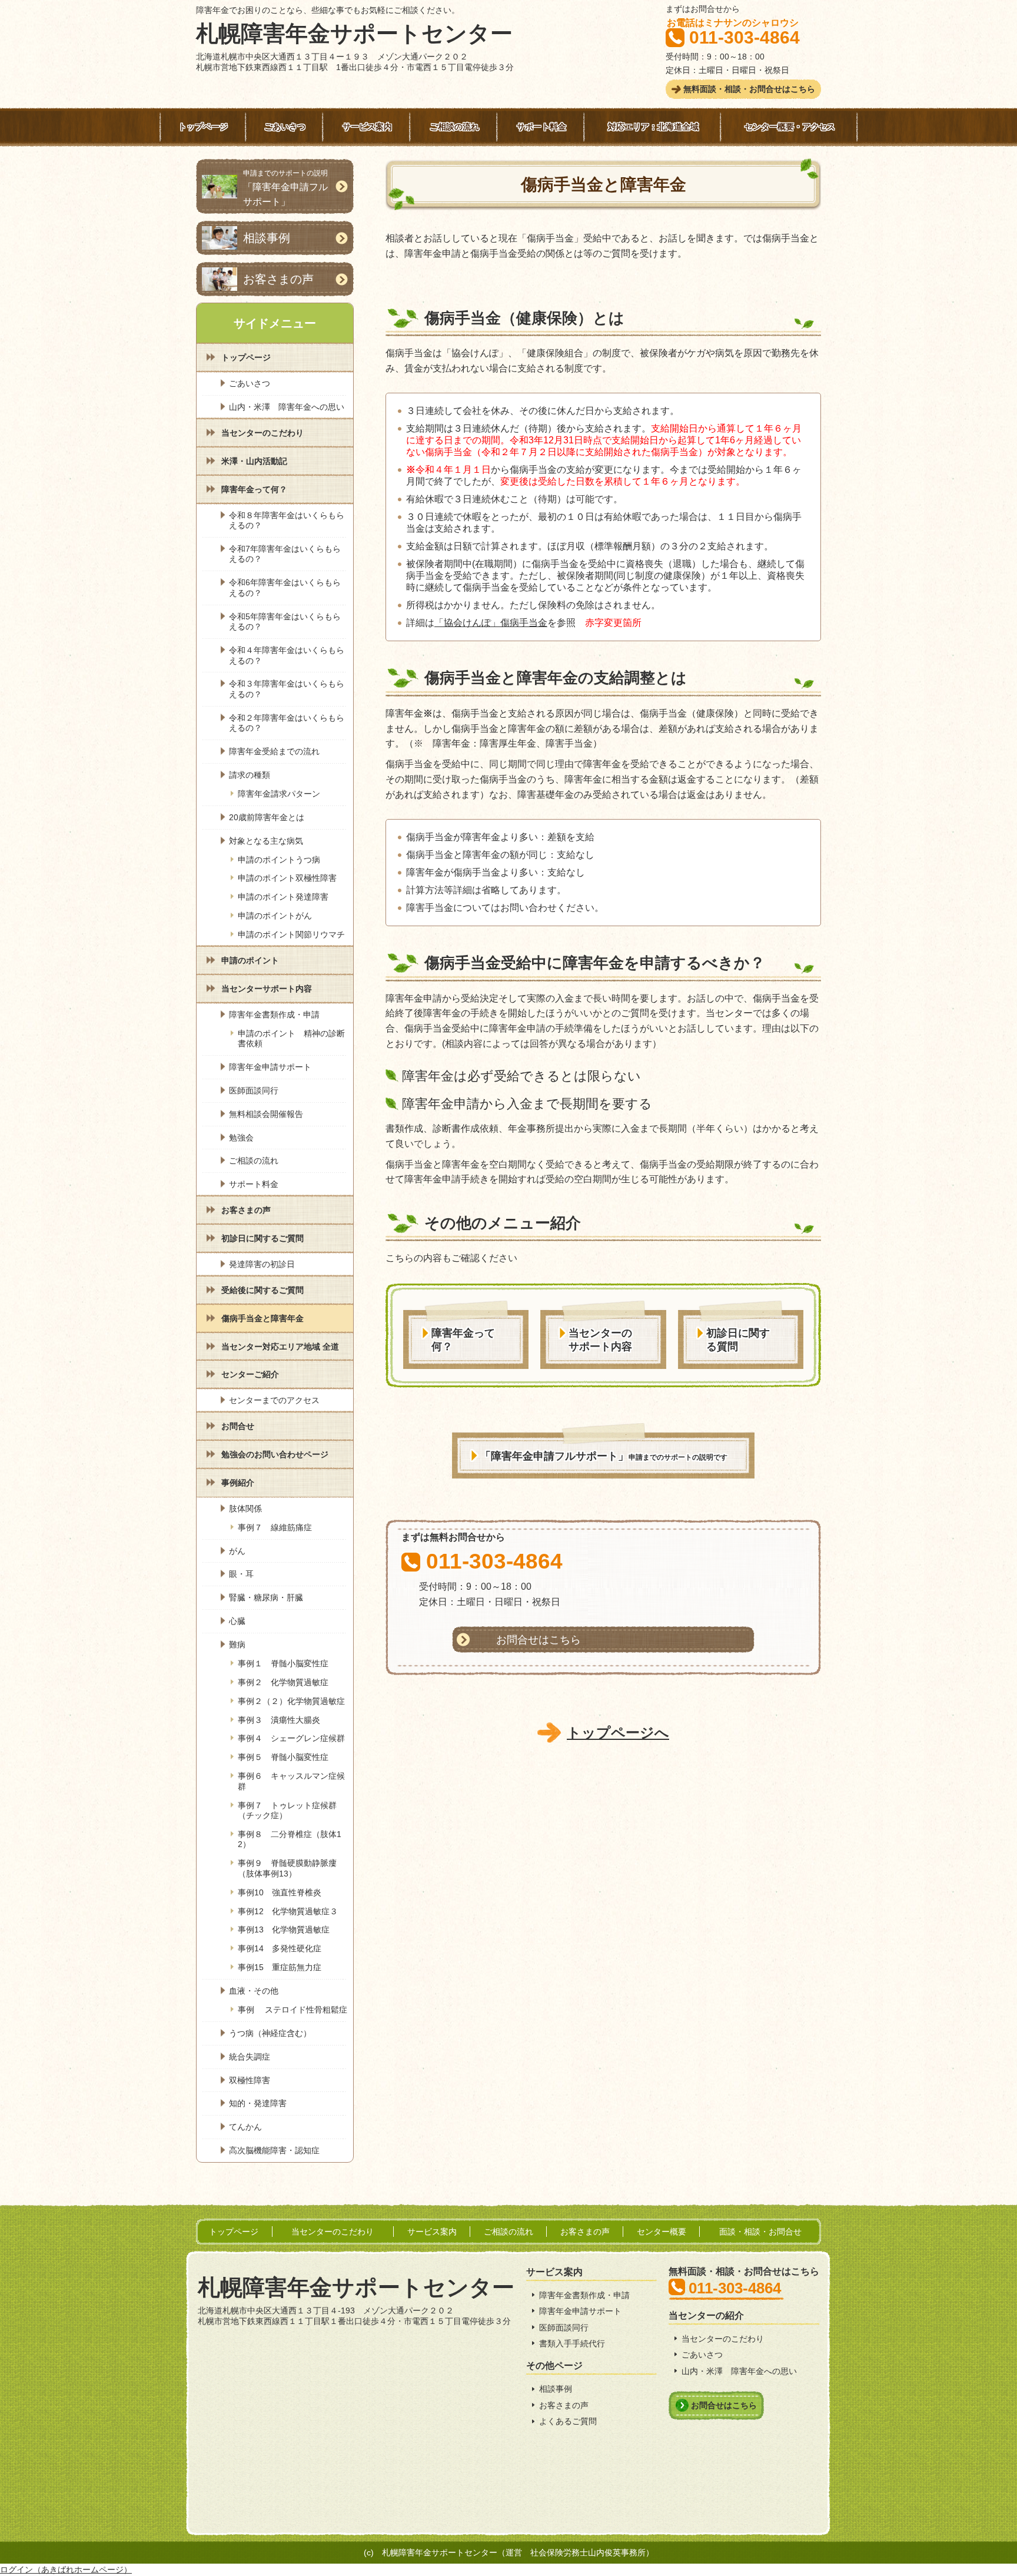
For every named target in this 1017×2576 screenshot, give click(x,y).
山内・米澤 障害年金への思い (739, 2371)
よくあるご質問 (568, 2421)
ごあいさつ (702, 2355)
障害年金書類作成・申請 (584, 2295)
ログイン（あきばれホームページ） (66, 2570)
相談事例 (556, 2389)
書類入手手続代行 (572, 2343)
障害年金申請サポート (580, 2311)
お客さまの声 (564, 2405)
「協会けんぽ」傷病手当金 (491, 623)
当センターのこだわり (723, 2339)
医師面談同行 (564, 2328)
